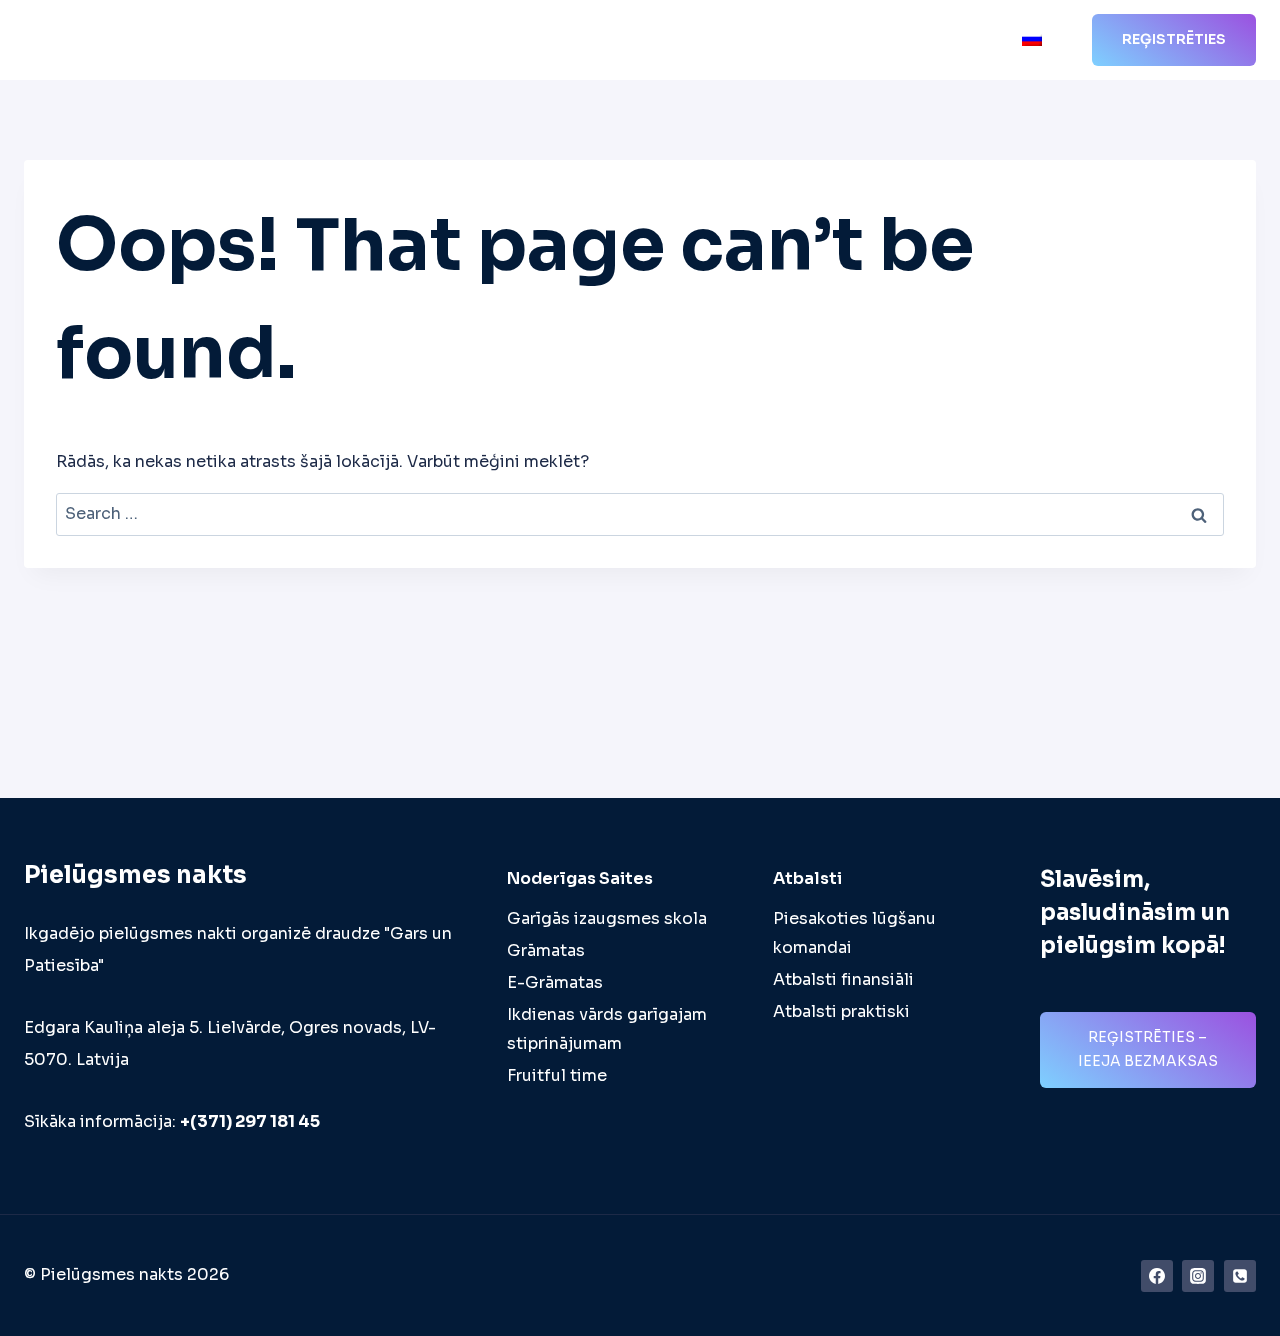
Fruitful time (557, 1075)
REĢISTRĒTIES (1174, 39)
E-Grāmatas (555, 982)
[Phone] (1240, 1276)
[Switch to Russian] (1031, 40)
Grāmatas (546, 950)
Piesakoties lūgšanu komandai (854, 933)
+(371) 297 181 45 (250, 1121)
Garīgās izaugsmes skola (607, 918)
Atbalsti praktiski (841, 1011)
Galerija (880, 40)
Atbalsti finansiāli (843, 979)
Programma (527, 40)
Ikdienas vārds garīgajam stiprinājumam (607, 1029)
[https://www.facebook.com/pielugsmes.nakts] (1157, 1276)
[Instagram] (1198, 1276)
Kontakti (967, 40)
